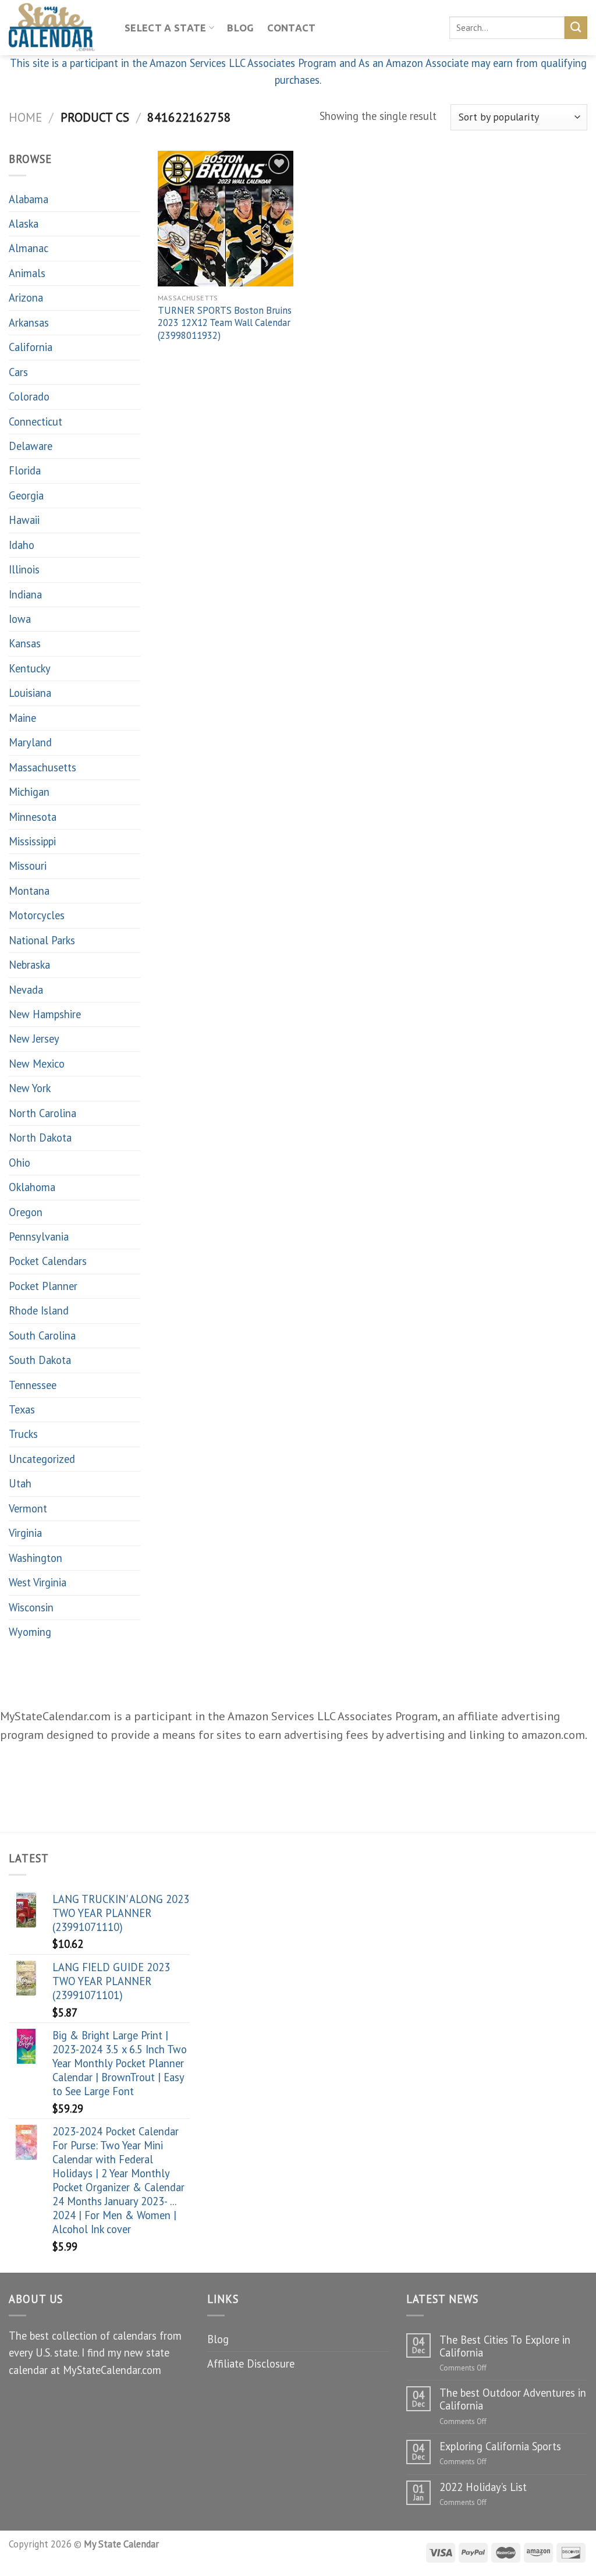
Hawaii (24, 520)
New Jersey (34, 1039)
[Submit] (576, 27)
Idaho (22, 545)
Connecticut (36, 421)
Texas (22, 1409)
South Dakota (40, 1360)
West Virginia (38, 1582)
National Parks (42, 940)
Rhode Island (39, 1310)
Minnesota (33, 817)
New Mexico (37, 1064)
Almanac (29, 248)
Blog (240, 28)
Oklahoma (32, 1187)
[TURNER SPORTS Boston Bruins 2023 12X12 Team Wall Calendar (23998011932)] (226, 219)
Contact (292, 28)
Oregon (26, 1212)
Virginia (25, 1533)
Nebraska (29, 965)
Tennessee (33, 1385)
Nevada (26, 990)
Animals (27, 273)
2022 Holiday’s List (483, 2487)
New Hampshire (45, 1014)
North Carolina (42, 1113)
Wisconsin (31, 1607)
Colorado (29, 396)
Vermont (28, 1508)
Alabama (29, 199)
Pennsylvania (39, 1236)
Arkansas (29, 323)
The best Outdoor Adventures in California (513, 2399)
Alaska (24, 224)
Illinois (24, 569)
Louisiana (30, 693)
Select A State (166, 28)
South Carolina (42, 1335)
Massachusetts (42, 767)
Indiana (25, 594)
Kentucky (30, 668)
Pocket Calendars (48, 1261)
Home (25, 117)
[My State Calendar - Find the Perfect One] (58, 28)
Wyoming (30, 1632)
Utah (20, 1483)
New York (30, 1088)
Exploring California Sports (500, 2446)
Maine (22, 718)
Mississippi (32, 841)
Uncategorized (42, 1459)
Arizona (26, 297)
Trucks (23, 1434)
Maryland (30, 742)
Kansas (25, 643)
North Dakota (40, 1138)
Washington (36, 1558)
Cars (18, 372)
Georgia (26, 495)
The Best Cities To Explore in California (505, 2346)
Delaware (31, 446)
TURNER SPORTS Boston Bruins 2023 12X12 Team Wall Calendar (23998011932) (225, 323)
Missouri (28, 866)
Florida (25, 470)
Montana (29, 891)
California (31, 347)
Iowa (20, 619)
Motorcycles (37, 915)
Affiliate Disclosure (251, 2364)
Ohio (19, 1163)
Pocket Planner (43, 1286)
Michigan (29, 792)
